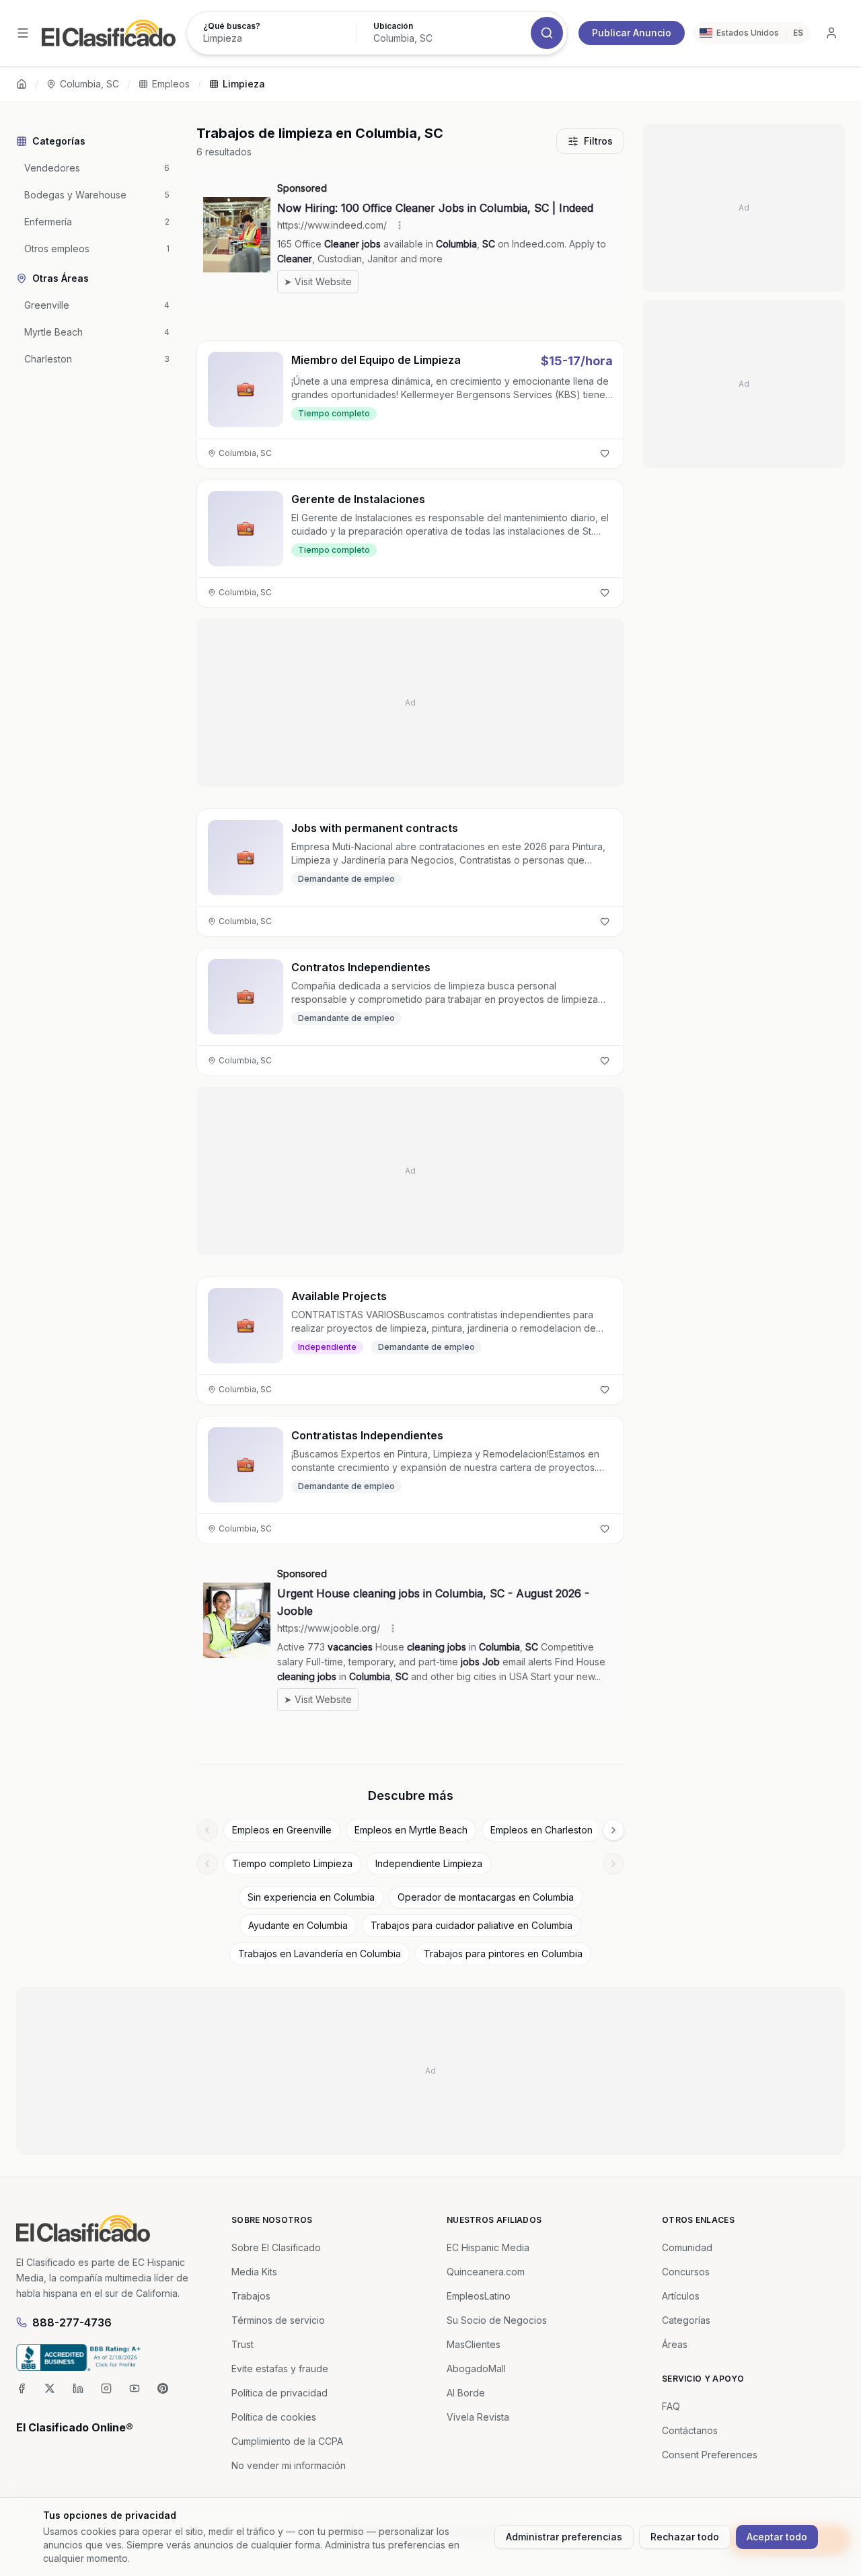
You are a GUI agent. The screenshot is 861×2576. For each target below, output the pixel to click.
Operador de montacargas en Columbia (486, 1897)
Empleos (171, 84)
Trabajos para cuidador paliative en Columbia (472, 1925)
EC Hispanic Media (488, 2247)
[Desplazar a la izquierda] (207, 1830)
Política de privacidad (279, 2393)
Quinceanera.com (486, 2272)
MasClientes (474, 2344)
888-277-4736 (72, 2322)
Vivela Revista (478, 2417)
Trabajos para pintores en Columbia (503, 1954)
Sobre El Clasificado (276, 2247)
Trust (242, 2344)
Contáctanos (690, 2430)
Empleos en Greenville (282, 1830)
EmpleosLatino (479, 2296)
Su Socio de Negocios (497, 2320)
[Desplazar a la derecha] (613, 1830)
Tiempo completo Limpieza (292, 1863)
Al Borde (466, 2393)
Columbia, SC (89, 84)
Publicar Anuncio (632, 33)
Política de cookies (274, 2417)
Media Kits (254, 2272)
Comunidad (687, 2247)
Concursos (686, 2272)
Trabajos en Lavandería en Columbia (320, 1954)
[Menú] (23, 33)
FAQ (671, 2406)
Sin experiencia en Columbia (311, 1897)
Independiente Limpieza (429, 1863)
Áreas (675, 2344)
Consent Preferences (710, 2455)
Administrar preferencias (564, 2537)
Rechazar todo (685, 2537)
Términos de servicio (278, 2320)
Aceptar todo (777, 2537)
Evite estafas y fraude (280, 2369)
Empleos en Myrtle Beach (411, 1830)
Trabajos (251, 2296)
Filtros (598, 141)
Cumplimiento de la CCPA (287, 2441)
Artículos (681, 2296)
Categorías (686, 2320)
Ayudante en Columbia (298, 1925)
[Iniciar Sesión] (831, 33)
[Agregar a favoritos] (605, 453)
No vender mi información (289, 2465)
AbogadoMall (476, 2369)
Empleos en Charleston (541, 1830)
